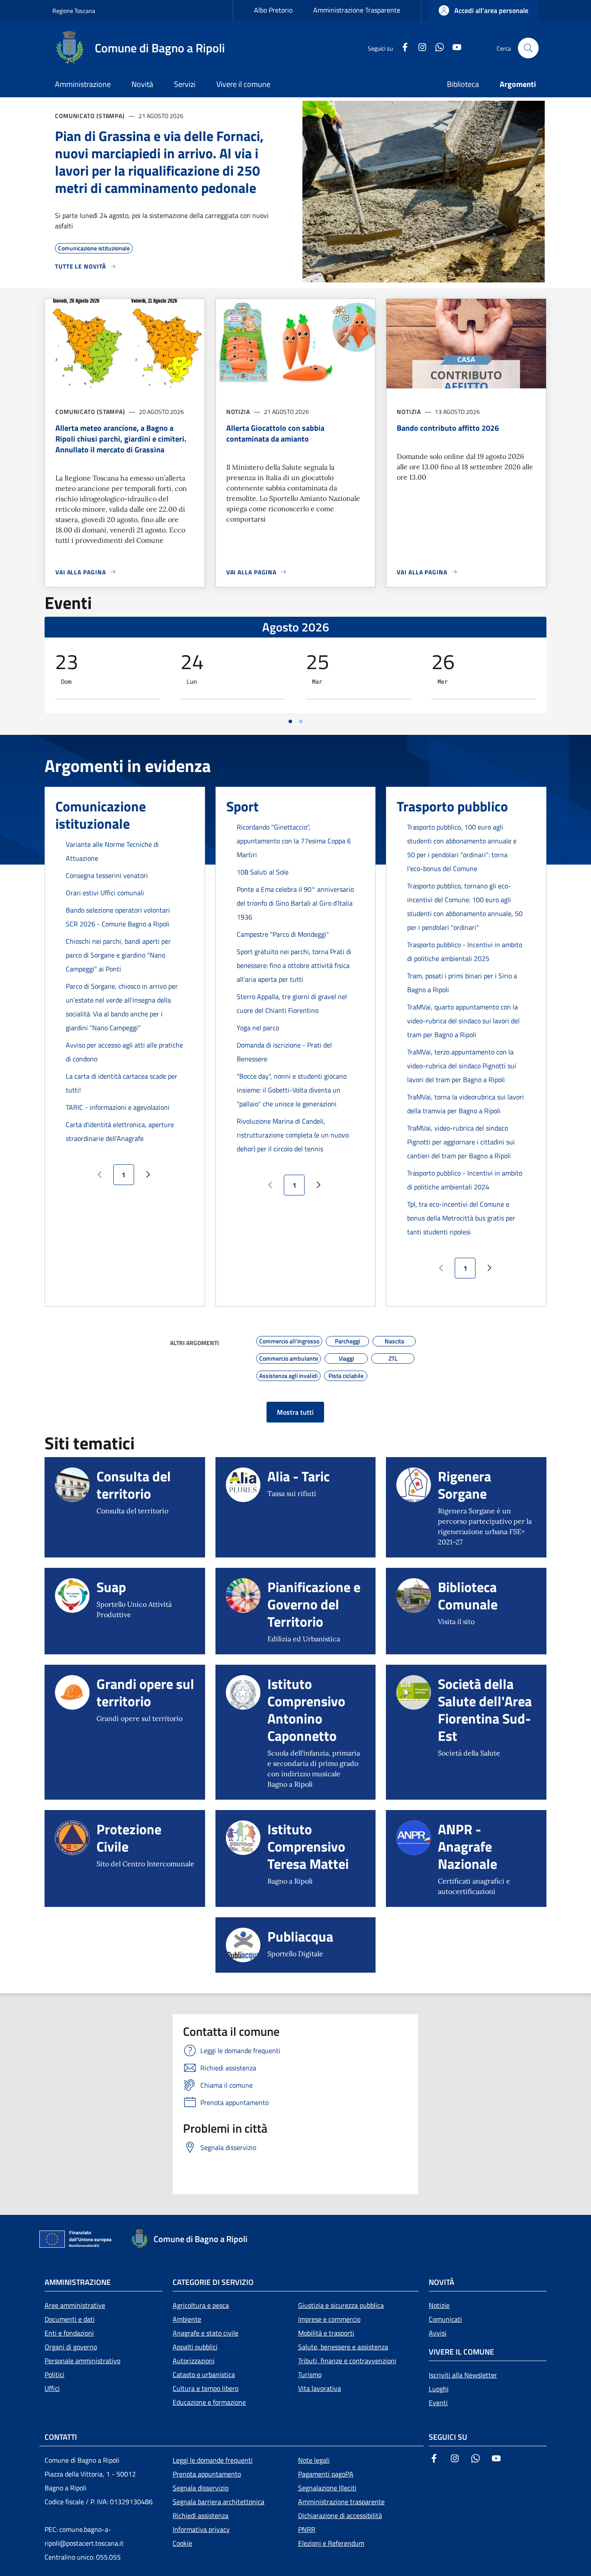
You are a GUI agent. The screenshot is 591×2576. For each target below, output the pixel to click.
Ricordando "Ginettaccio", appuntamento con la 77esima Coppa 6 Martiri (294, 841)
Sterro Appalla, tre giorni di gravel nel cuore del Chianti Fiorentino (292, 1003)
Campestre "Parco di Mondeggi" (283, 934)
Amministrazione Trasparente (357, 10)
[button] (483, 10)
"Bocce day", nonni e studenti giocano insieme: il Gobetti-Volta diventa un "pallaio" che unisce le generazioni (292, 1090)
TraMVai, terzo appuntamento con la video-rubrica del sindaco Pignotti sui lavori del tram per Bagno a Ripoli (462, 1066)
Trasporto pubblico (452, 806)
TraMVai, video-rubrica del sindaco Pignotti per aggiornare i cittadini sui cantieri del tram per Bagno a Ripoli (461, 1142)
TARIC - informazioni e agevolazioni (118, 1107)
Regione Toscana (74, 11)
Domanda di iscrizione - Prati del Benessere (284, 1052)
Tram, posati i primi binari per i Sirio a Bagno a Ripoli (462, 983)
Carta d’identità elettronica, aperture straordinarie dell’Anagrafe (120, 1131)
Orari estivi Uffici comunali (105, 893)
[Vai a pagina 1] (290, 721)
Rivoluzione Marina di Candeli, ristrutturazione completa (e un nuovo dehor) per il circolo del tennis (293, 1135)
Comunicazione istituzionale (101, 815)
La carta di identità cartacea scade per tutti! (122, 1083)
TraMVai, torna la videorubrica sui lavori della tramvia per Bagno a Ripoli (466, 1104)
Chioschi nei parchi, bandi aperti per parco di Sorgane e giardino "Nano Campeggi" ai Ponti (118, 955)
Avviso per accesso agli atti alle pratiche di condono (124, 1052)
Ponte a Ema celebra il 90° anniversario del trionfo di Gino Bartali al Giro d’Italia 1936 (295, 903)
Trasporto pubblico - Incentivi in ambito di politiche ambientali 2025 (465, 952)
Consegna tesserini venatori (107, 875)
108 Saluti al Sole (263, 872)
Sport (243, 806)
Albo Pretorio (273, 10)
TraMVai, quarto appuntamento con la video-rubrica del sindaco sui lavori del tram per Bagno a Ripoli (463, 1021)
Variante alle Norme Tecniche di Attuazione (112, 851)
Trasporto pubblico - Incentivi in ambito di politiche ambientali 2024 (465, 1180)
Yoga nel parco (258, 1028)
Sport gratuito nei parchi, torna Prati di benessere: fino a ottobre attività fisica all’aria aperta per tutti (294, 965)
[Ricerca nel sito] (528, 48)
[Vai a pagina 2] (301, 721)
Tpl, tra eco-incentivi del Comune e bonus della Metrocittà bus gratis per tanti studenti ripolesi (461, 1218)
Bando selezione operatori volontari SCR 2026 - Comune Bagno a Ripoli (118, 917)
